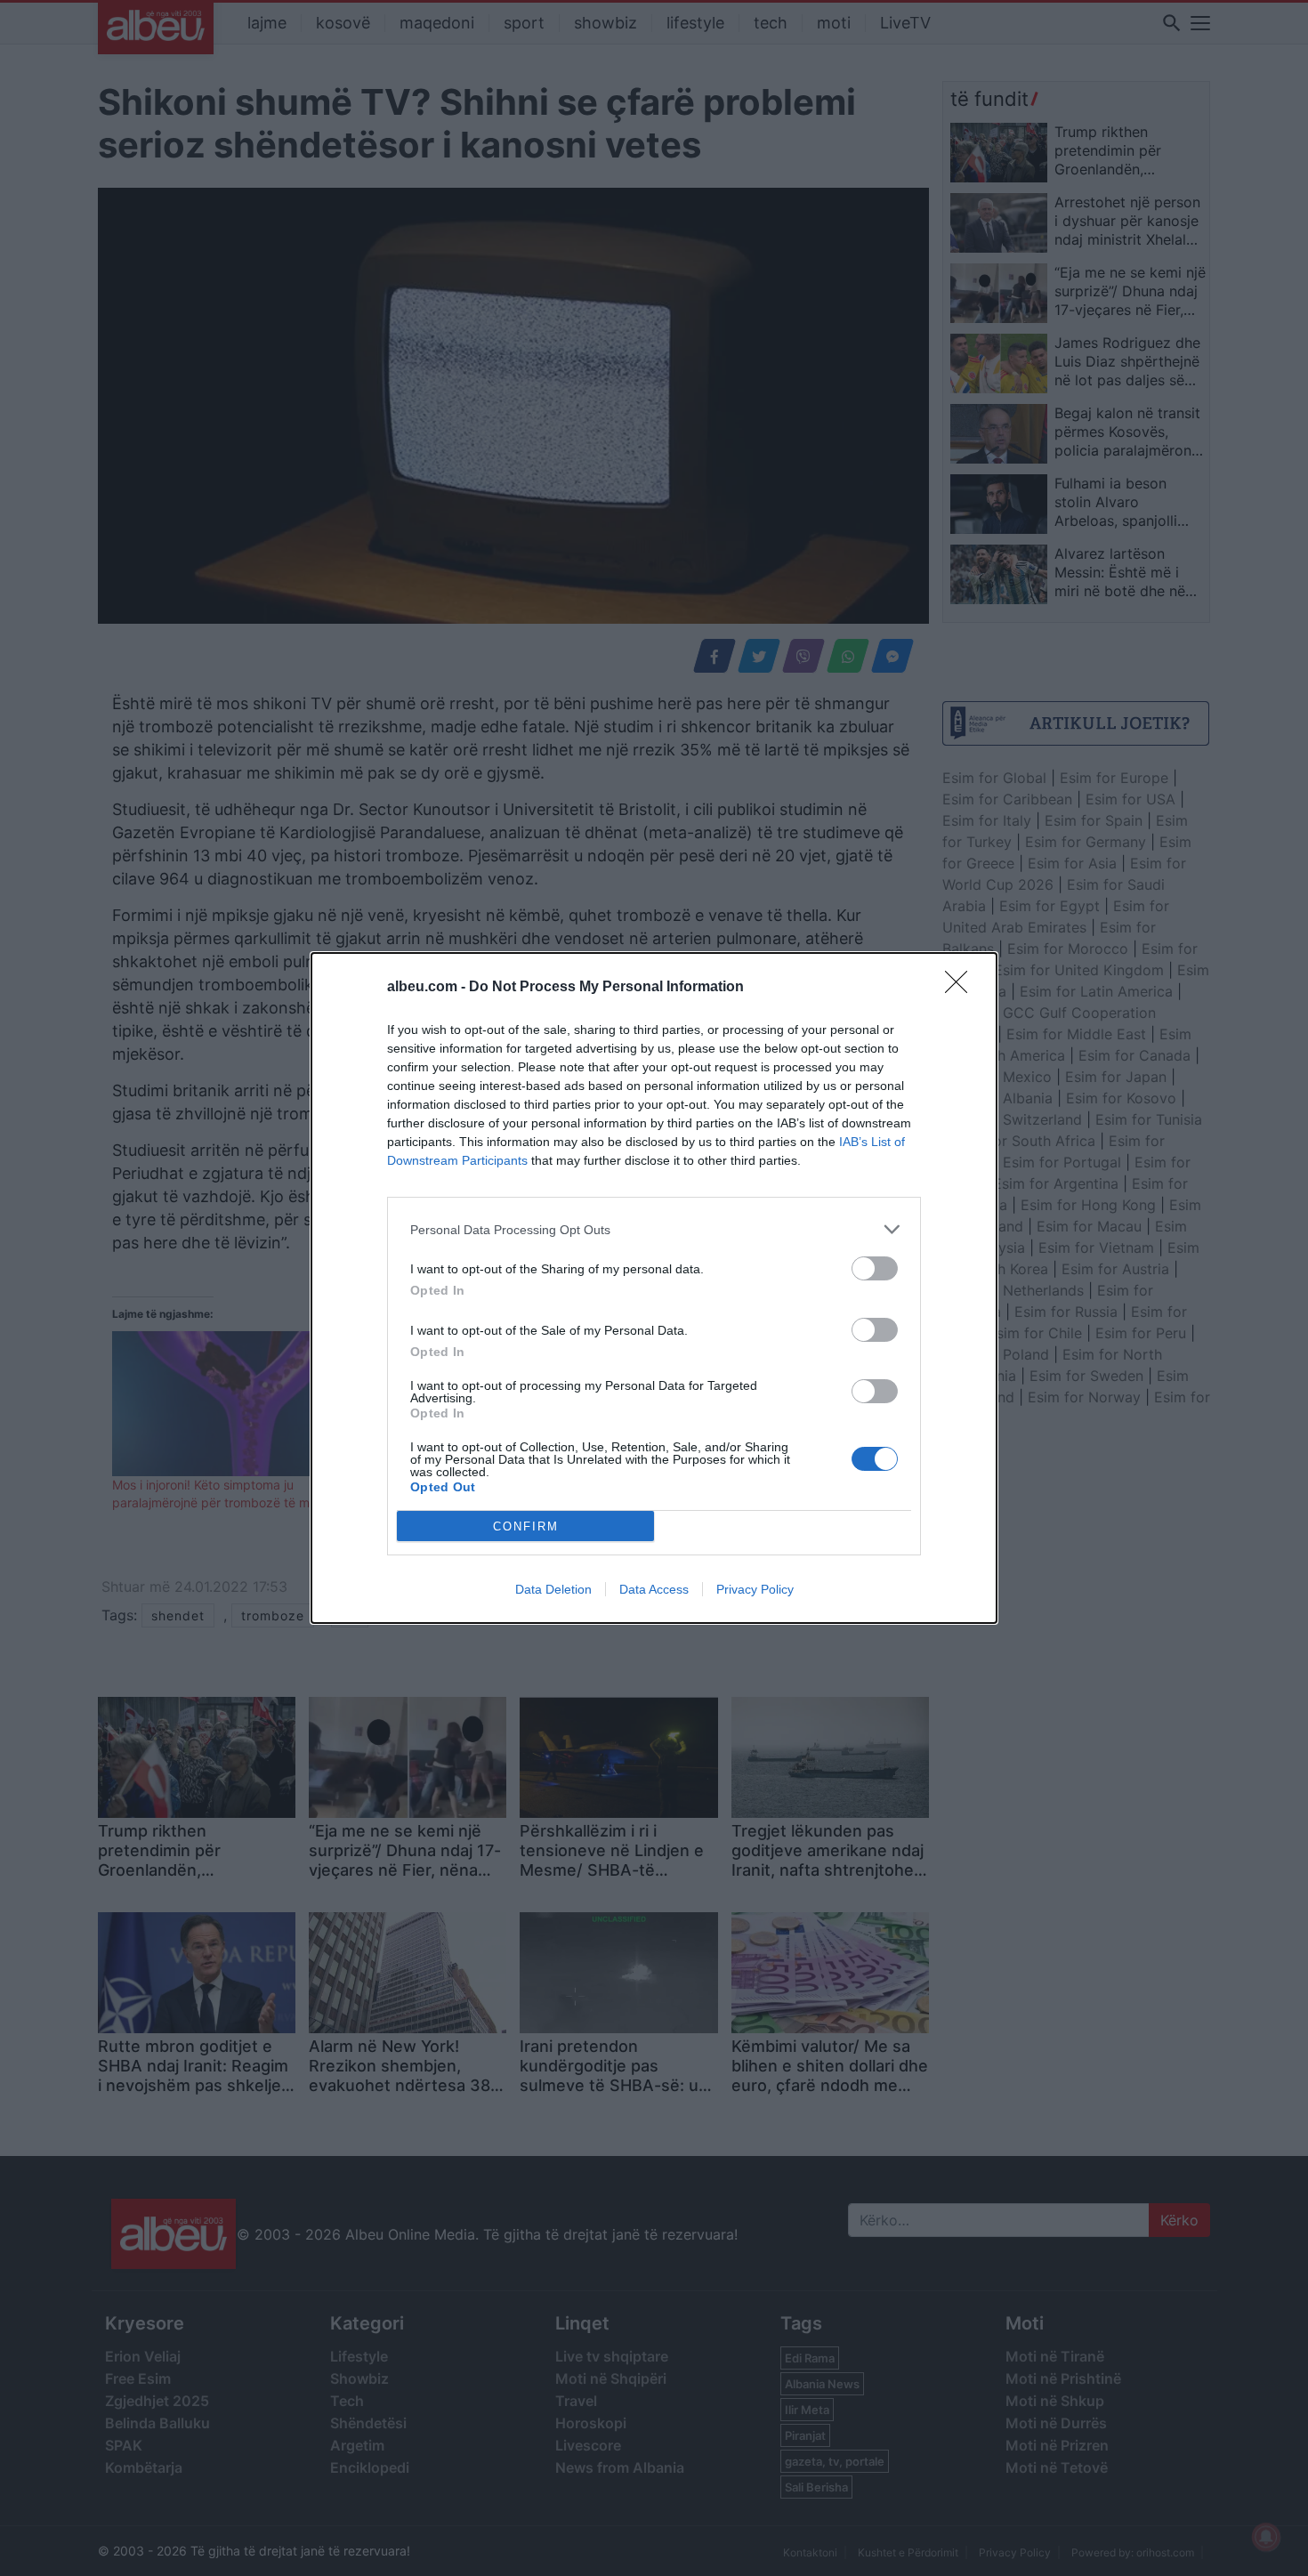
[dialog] (654, 1288)
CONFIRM (526, 1526)
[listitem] (654, 1229)
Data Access (654, 1589)
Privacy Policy (755, 1589)
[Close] (962, 988)
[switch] (875, 1268)
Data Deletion (553, 1589)
